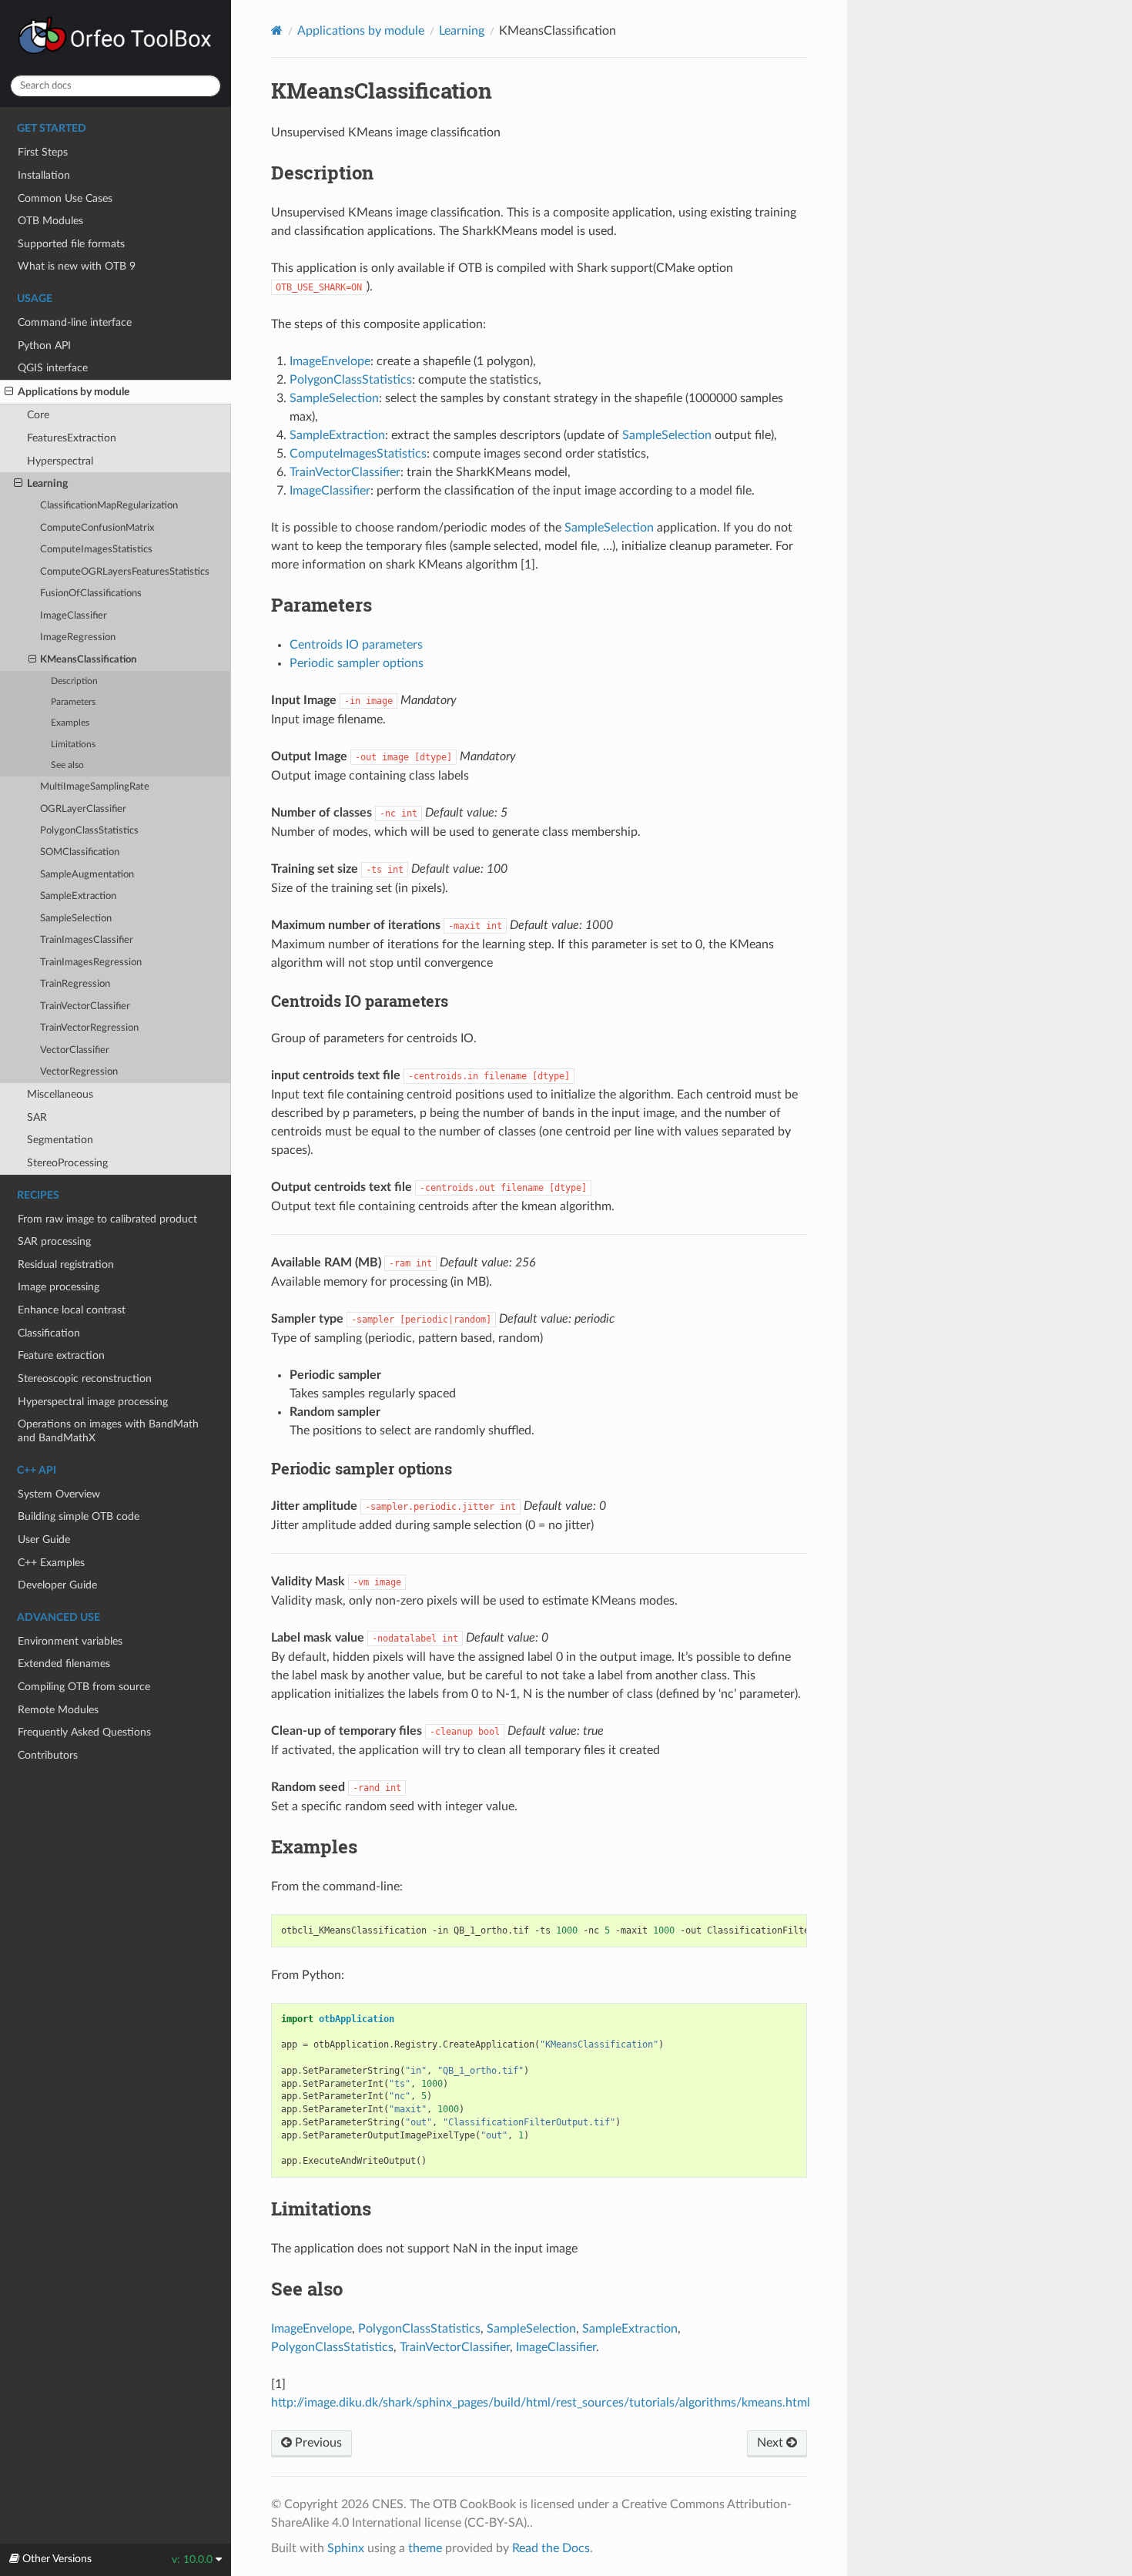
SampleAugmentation (87, 875)
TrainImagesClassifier (87, 940)
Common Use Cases (65, 198)
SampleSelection (76, 919)
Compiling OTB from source (84, 1687)
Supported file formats (71, 244)
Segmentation (60, 1140)
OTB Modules (50, 221)
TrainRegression (75, 984)
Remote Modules (58, 1710)
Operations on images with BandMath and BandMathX (108, 1431)
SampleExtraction (78, 896)
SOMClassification (80, 852)
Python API (44, 345)
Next (772, 2443)
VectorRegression (79, 1072)
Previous (317, 2443)
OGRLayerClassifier (83, 809)
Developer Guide (57, 1585)
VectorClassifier (75, 1050)
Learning (47, 483)
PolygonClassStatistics (89, 831)
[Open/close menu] (9, 392)
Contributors (48, 1755)
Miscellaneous (60, 1094)
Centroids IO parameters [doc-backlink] (360, 1001)
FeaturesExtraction (72, 438)
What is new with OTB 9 (77, 266)
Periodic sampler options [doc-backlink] (362, 1468)
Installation (44, 175)
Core (38, 415)
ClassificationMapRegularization (109, 506)
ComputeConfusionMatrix (97, 528)
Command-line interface (75, 322)
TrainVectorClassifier (85, 1006)
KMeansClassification (88, 660)
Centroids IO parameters (356, 645)
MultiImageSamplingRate (95, 787)
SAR (37, 1117)
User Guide (44, 1540)
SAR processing (54, 1241)
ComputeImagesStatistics (96, 550)
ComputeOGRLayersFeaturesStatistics (125, 572)
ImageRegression (78, 637)
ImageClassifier (74, 616)
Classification (49, 1333)
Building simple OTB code (79, 1516)
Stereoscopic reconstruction (85, 1379)
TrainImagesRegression (91, 963)
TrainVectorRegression (89, 1028)
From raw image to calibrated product (107, 1219)
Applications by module (74, 392)
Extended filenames (64, 1664)
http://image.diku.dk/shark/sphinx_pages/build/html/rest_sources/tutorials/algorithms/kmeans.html (541, 2403)
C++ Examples (51, 1563)
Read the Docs (551, 2548)
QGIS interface (53, 368)
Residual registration (66, 1265)
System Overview (59, 1494)
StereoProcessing (67, 1163)
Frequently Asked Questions (84, 1732)
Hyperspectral (60, 461)
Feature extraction (61, 1355)
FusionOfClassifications (91, 594)
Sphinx (346, 2548)
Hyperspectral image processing (93, 1402)
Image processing (59, 1287)
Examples (70, 723)
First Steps (43, 152)
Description (74, 681)
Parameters (73, 702)
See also (67, 765)
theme (425, 2548)
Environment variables (70, 1641)
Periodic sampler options (357, 663)
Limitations (73, 745)
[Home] (277, 30)
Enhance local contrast (72, 1310)
